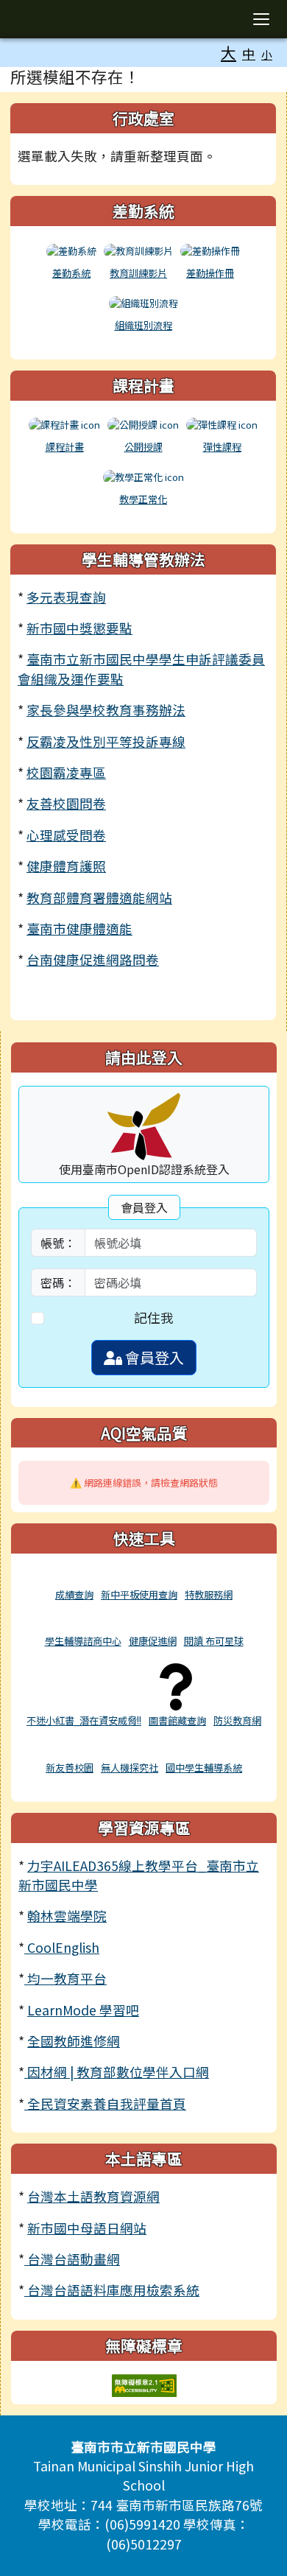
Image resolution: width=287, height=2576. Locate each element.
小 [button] (267, 54)
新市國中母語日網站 (87, 2228)
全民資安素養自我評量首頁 (105, 2103)
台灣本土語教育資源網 (93, 2196)
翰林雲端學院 (67, 1916)
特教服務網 (209, 1594)
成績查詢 (74, 1594)
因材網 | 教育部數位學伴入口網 (117, 2072)
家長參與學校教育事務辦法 (106, 710)
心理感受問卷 (66, 835)
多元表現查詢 (66, 597)
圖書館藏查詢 (177, 1720)
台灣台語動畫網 (72, 2259)
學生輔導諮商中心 (83, 1641)
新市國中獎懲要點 (79, 628)
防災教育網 (237, 1720)
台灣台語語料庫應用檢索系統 (112, 2290)
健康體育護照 (66, 866)
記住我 (154, 1317)
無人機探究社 (130, 1768)
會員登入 (153, 1357)
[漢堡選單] (261, 19)
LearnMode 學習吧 (83, 2010)
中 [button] (249, 53)
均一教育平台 (65, 1978)
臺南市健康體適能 (79, 929)
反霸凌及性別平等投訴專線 (106, 741)
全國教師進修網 (74, 2041)
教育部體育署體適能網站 (99, 898)
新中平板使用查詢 (139, 1594)
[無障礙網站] (144, 2383)
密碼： (58, 1282)
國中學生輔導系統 (204, 1768)
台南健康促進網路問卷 (93, 959)
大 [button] (228, 52)
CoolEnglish (62, 1947)
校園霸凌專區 (66, 772)
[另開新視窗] (74, 1577)
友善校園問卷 (66, 803)
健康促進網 (153, 1641)
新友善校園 (70, 1768)
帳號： (58, 1243)
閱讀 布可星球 (214, 1641)
